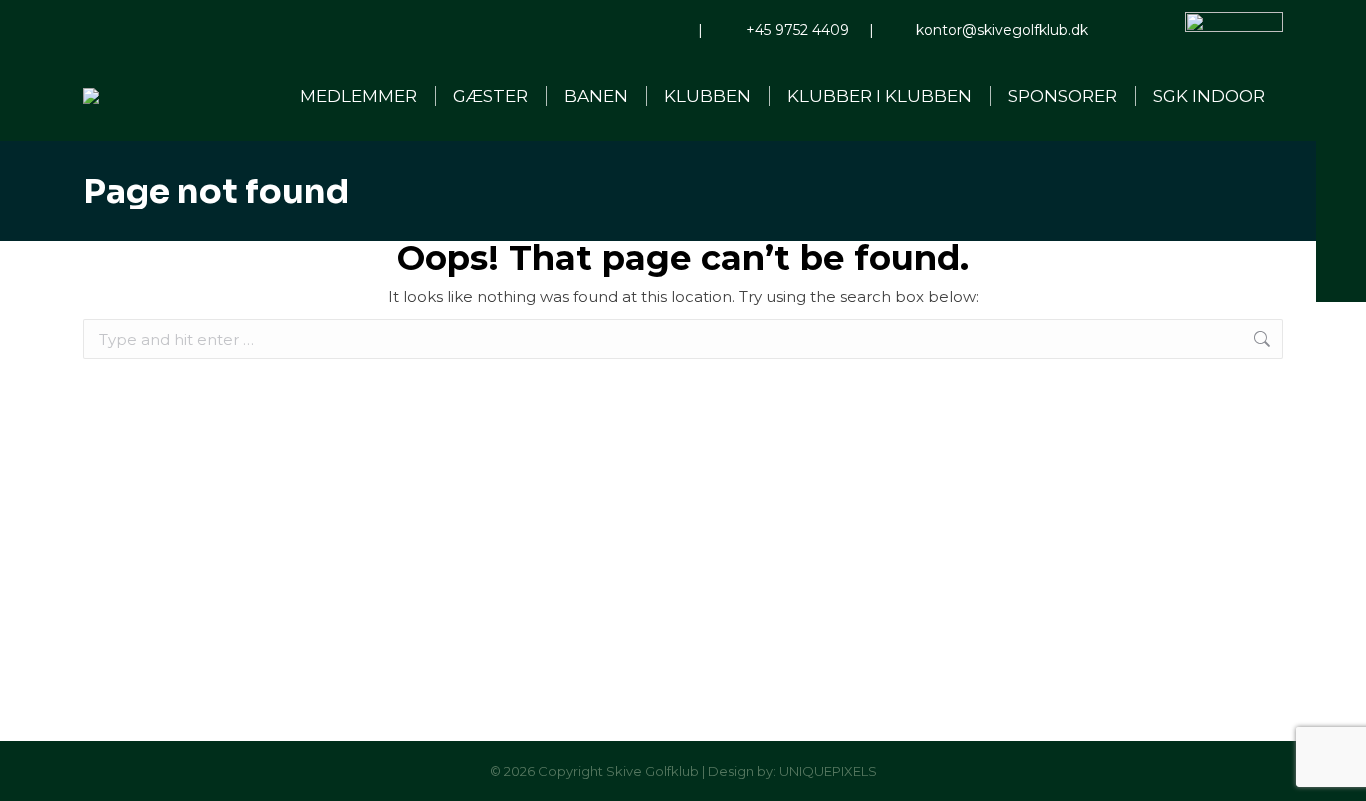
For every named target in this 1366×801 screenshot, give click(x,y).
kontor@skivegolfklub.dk (1002, 30)
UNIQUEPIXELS (828, 771)
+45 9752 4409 (797, 30)
